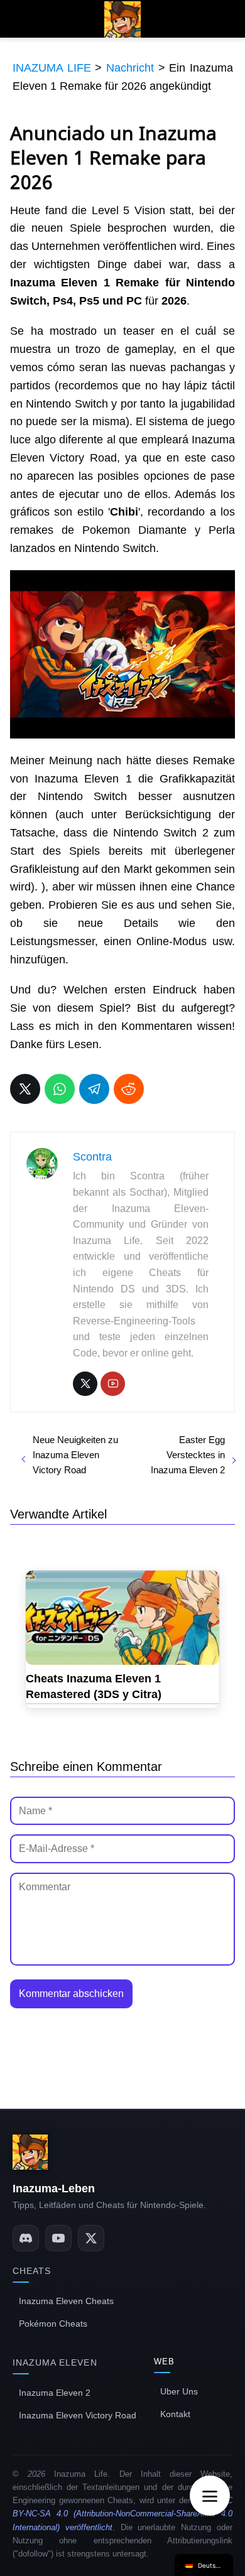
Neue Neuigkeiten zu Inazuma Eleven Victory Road (75, 1455)
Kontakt (175, 2414)
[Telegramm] (94, 1089)
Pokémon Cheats (53, 2324)
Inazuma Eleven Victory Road (78, 2415)
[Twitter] (85, 1384)
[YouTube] (113, 1384)
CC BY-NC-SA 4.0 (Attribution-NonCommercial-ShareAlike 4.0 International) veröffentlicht (122, 2514)
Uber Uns (179, 2391)
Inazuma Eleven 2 (55, 2393)
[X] (25, 1089)
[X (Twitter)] (91, 2238)
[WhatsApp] (60, 1089)
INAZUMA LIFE (52, 68)
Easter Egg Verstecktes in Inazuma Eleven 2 (188, 1455)
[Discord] (26, 2238)
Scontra (92, 1157)
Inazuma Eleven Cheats (66, 2301)
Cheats (32, 2271)
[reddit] (129, 1089)
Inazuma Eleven (55, 2362)
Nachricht (130, 68)
